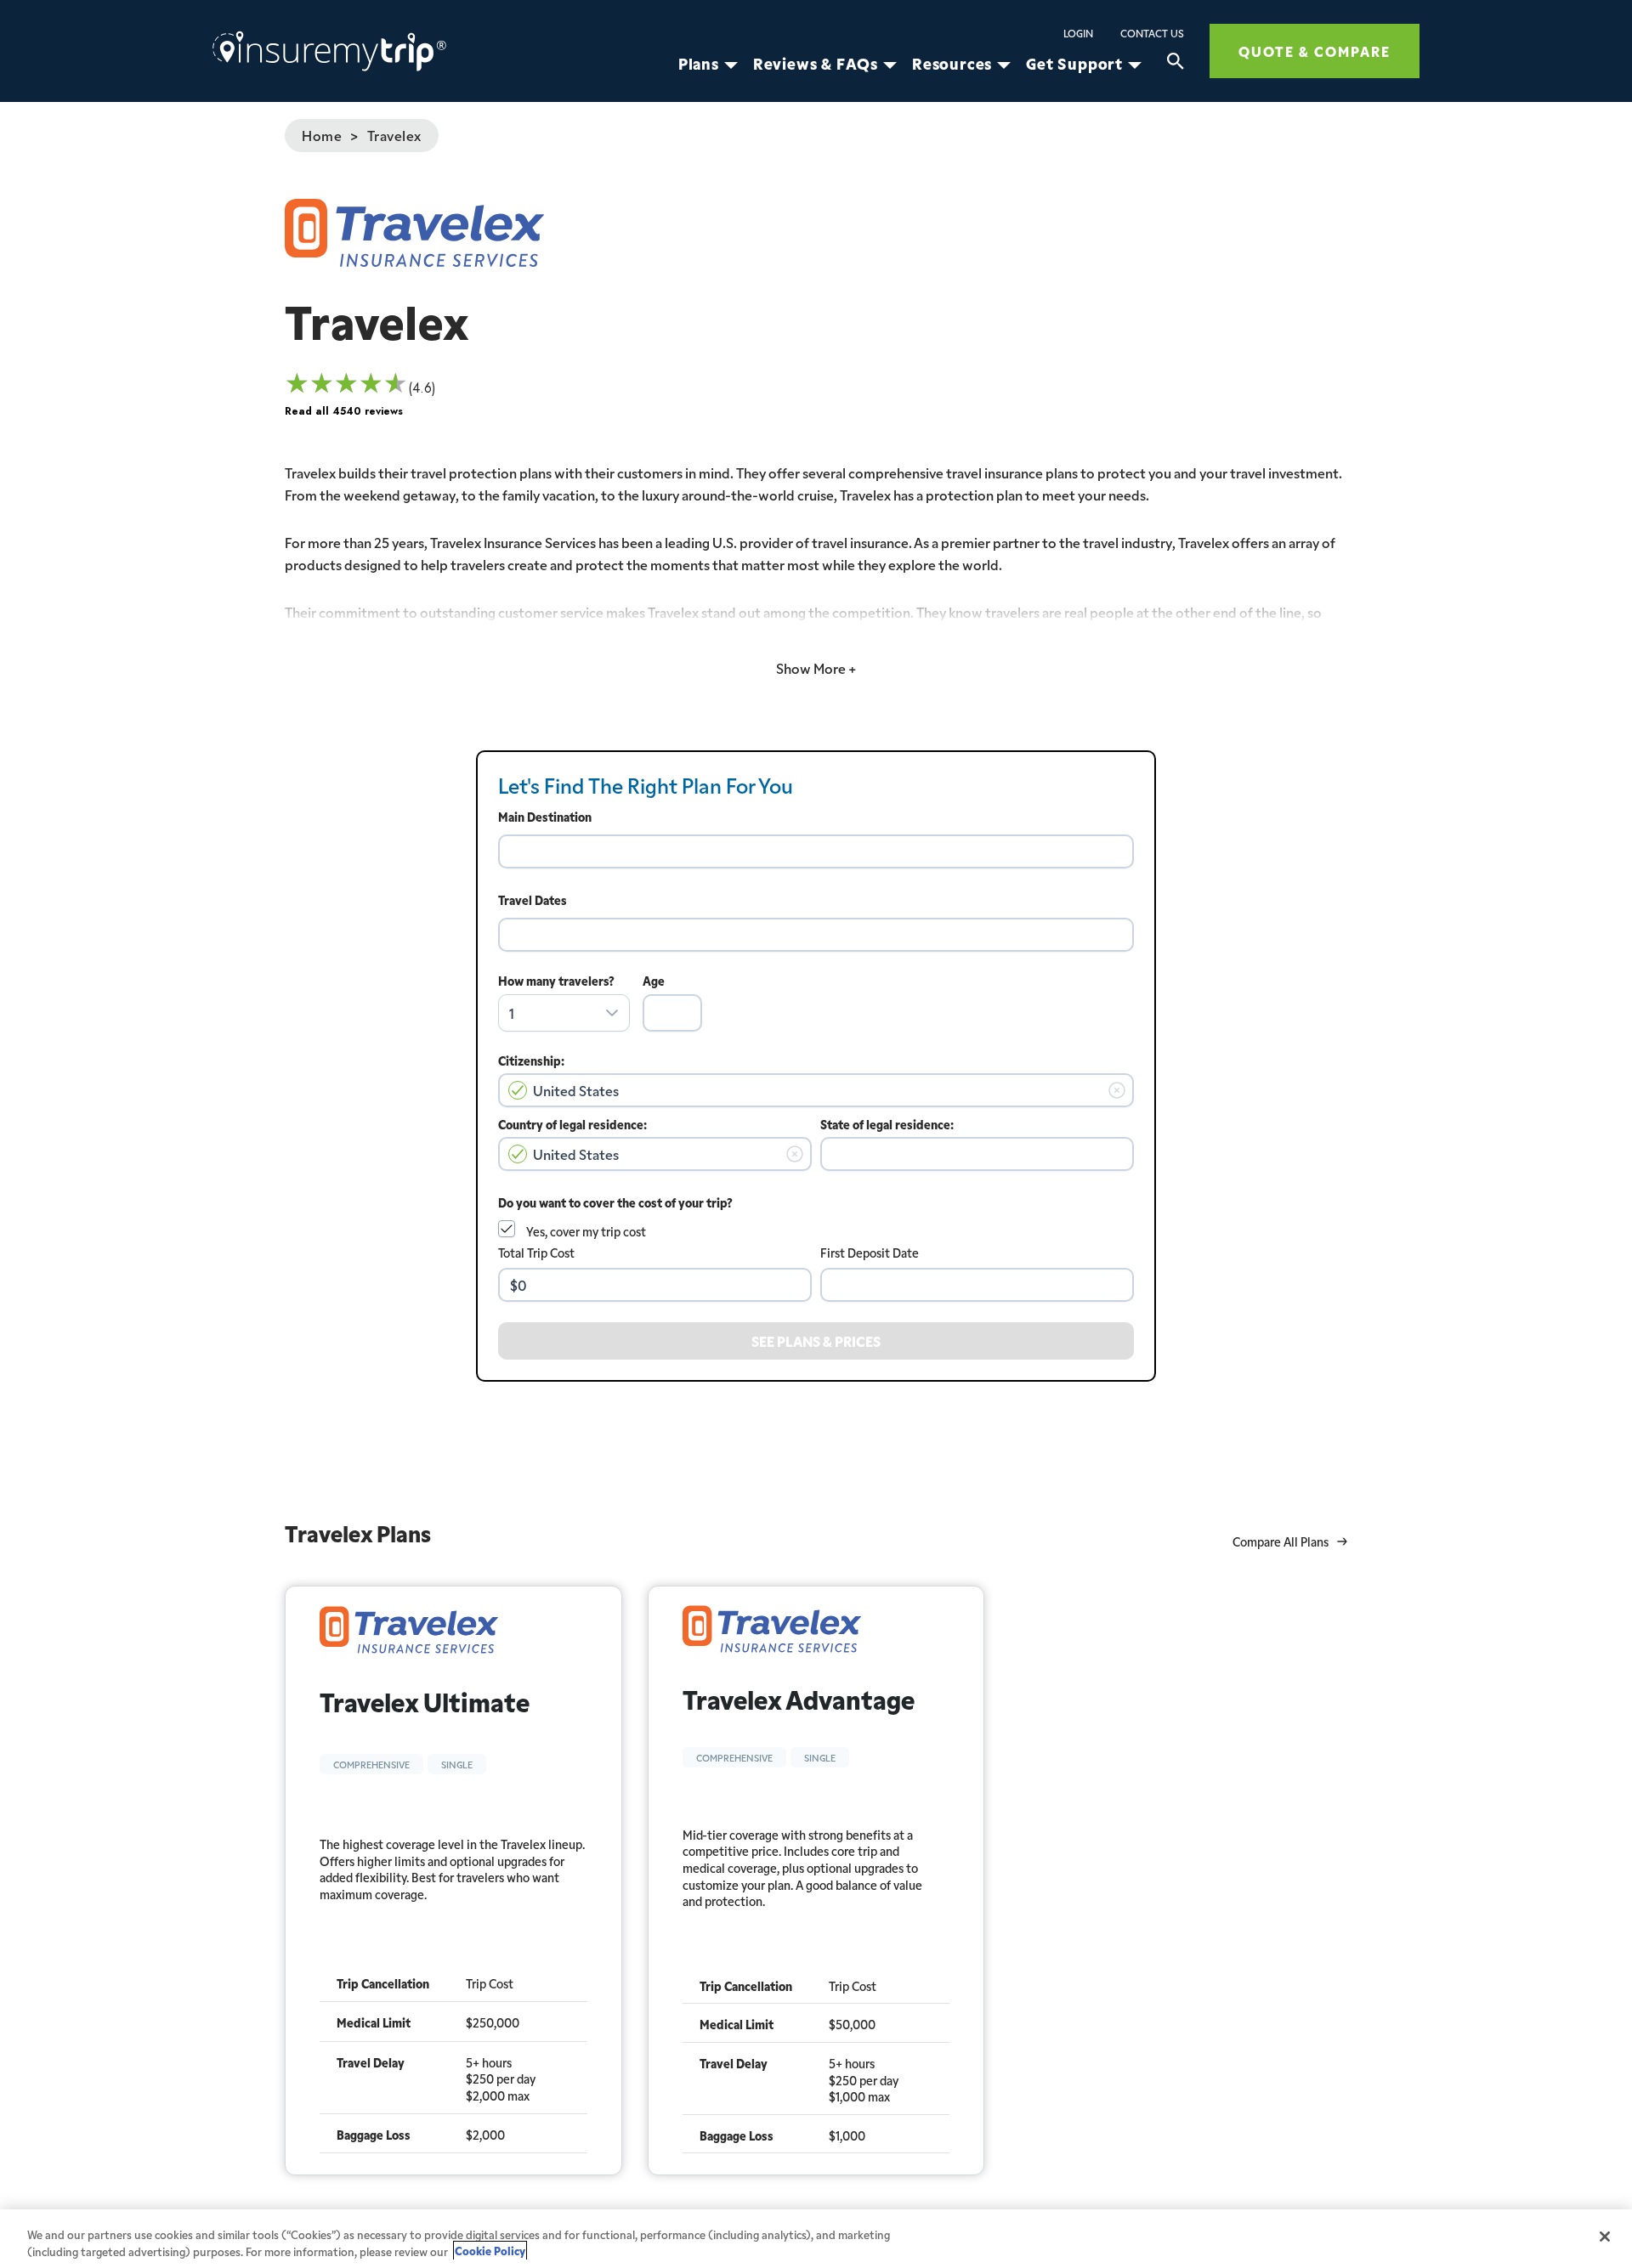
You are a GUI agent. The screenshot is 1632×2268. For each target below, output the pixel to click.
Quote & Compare (1315, 51)
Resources (952, 64)
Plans (699, 64)
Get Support (1074, 64)
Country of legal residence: (572, 1124)
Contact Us (1152, 33)
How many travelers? (556, 981)
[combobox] (816, 851)
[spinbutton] (672, 1013)
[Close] (1605, 2237)
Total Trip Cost (536, 1253)
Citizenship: (531, 1060)
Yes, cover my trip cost (586, 1231)
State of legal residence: (887, 1124)
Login (1078, 33)
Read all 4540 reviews (344, 411)
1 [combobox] (512, 1013)
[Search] (1176, 64)
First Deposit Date (870, 1253)
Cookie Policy (490, 2251)
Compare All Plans (1281, 1542)
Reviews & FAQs (816, 64)
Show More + (816, 668)
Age (654, 981)
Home (322, 135)
